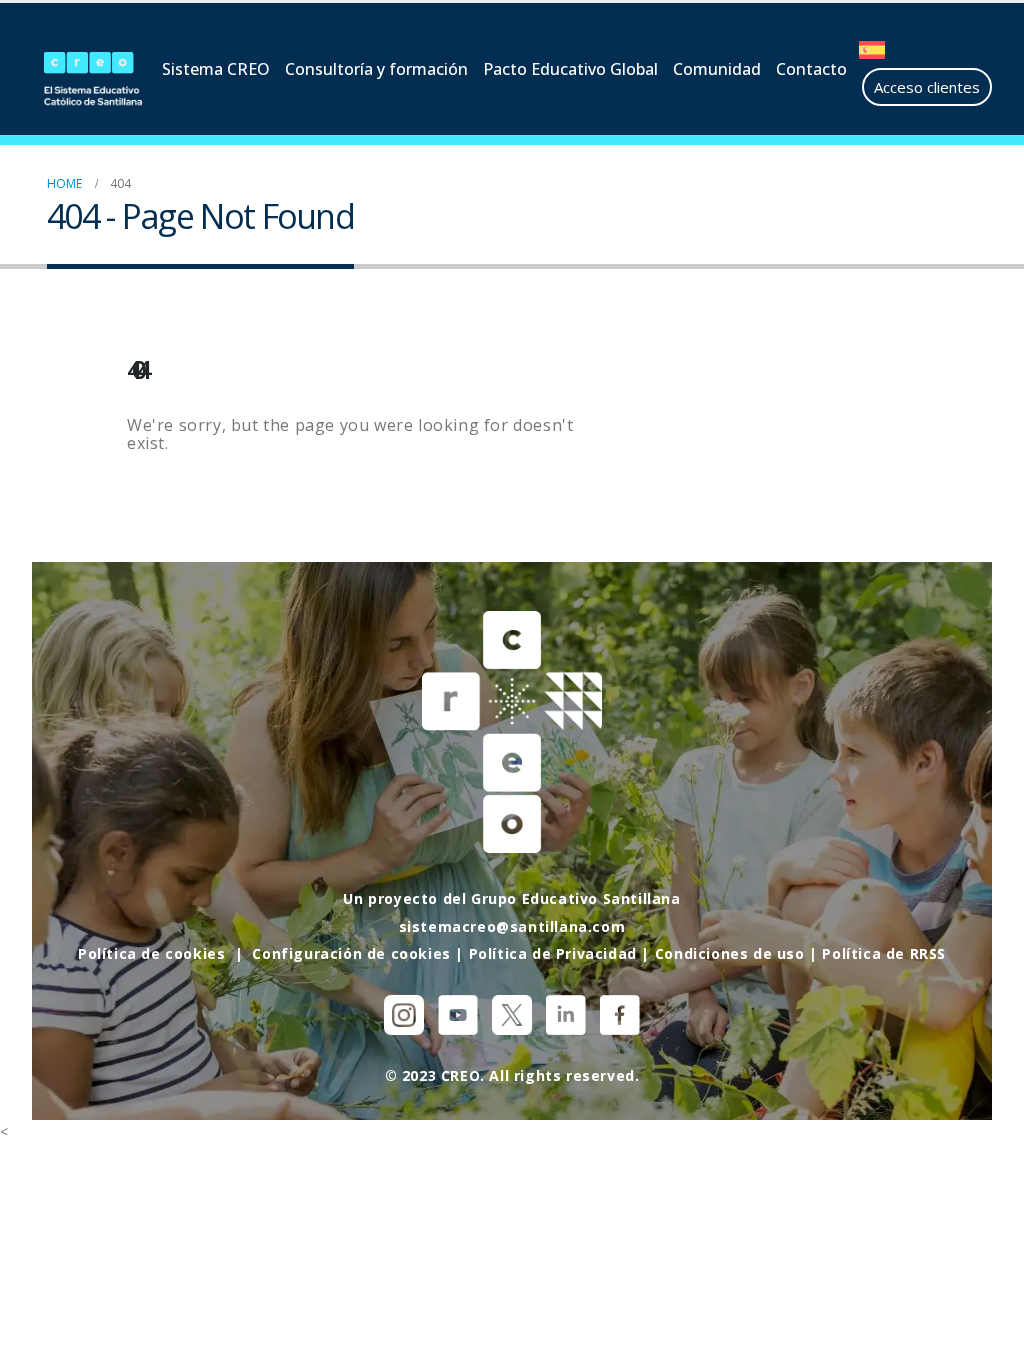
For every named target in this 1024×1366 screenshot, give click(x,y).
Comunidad (717, 69)
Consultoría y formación (376, 69)
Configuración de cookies (351, 953)
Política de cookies (151, 953)
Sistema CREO (216, 69)
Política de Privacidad (553, 953)
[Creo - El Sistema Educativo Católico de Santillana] (93, 80)
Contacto (811, 69)
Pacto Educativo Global (570, 69)
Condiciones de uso (730, 953)
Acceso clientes (927, 87)
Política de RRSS (884, 953)
